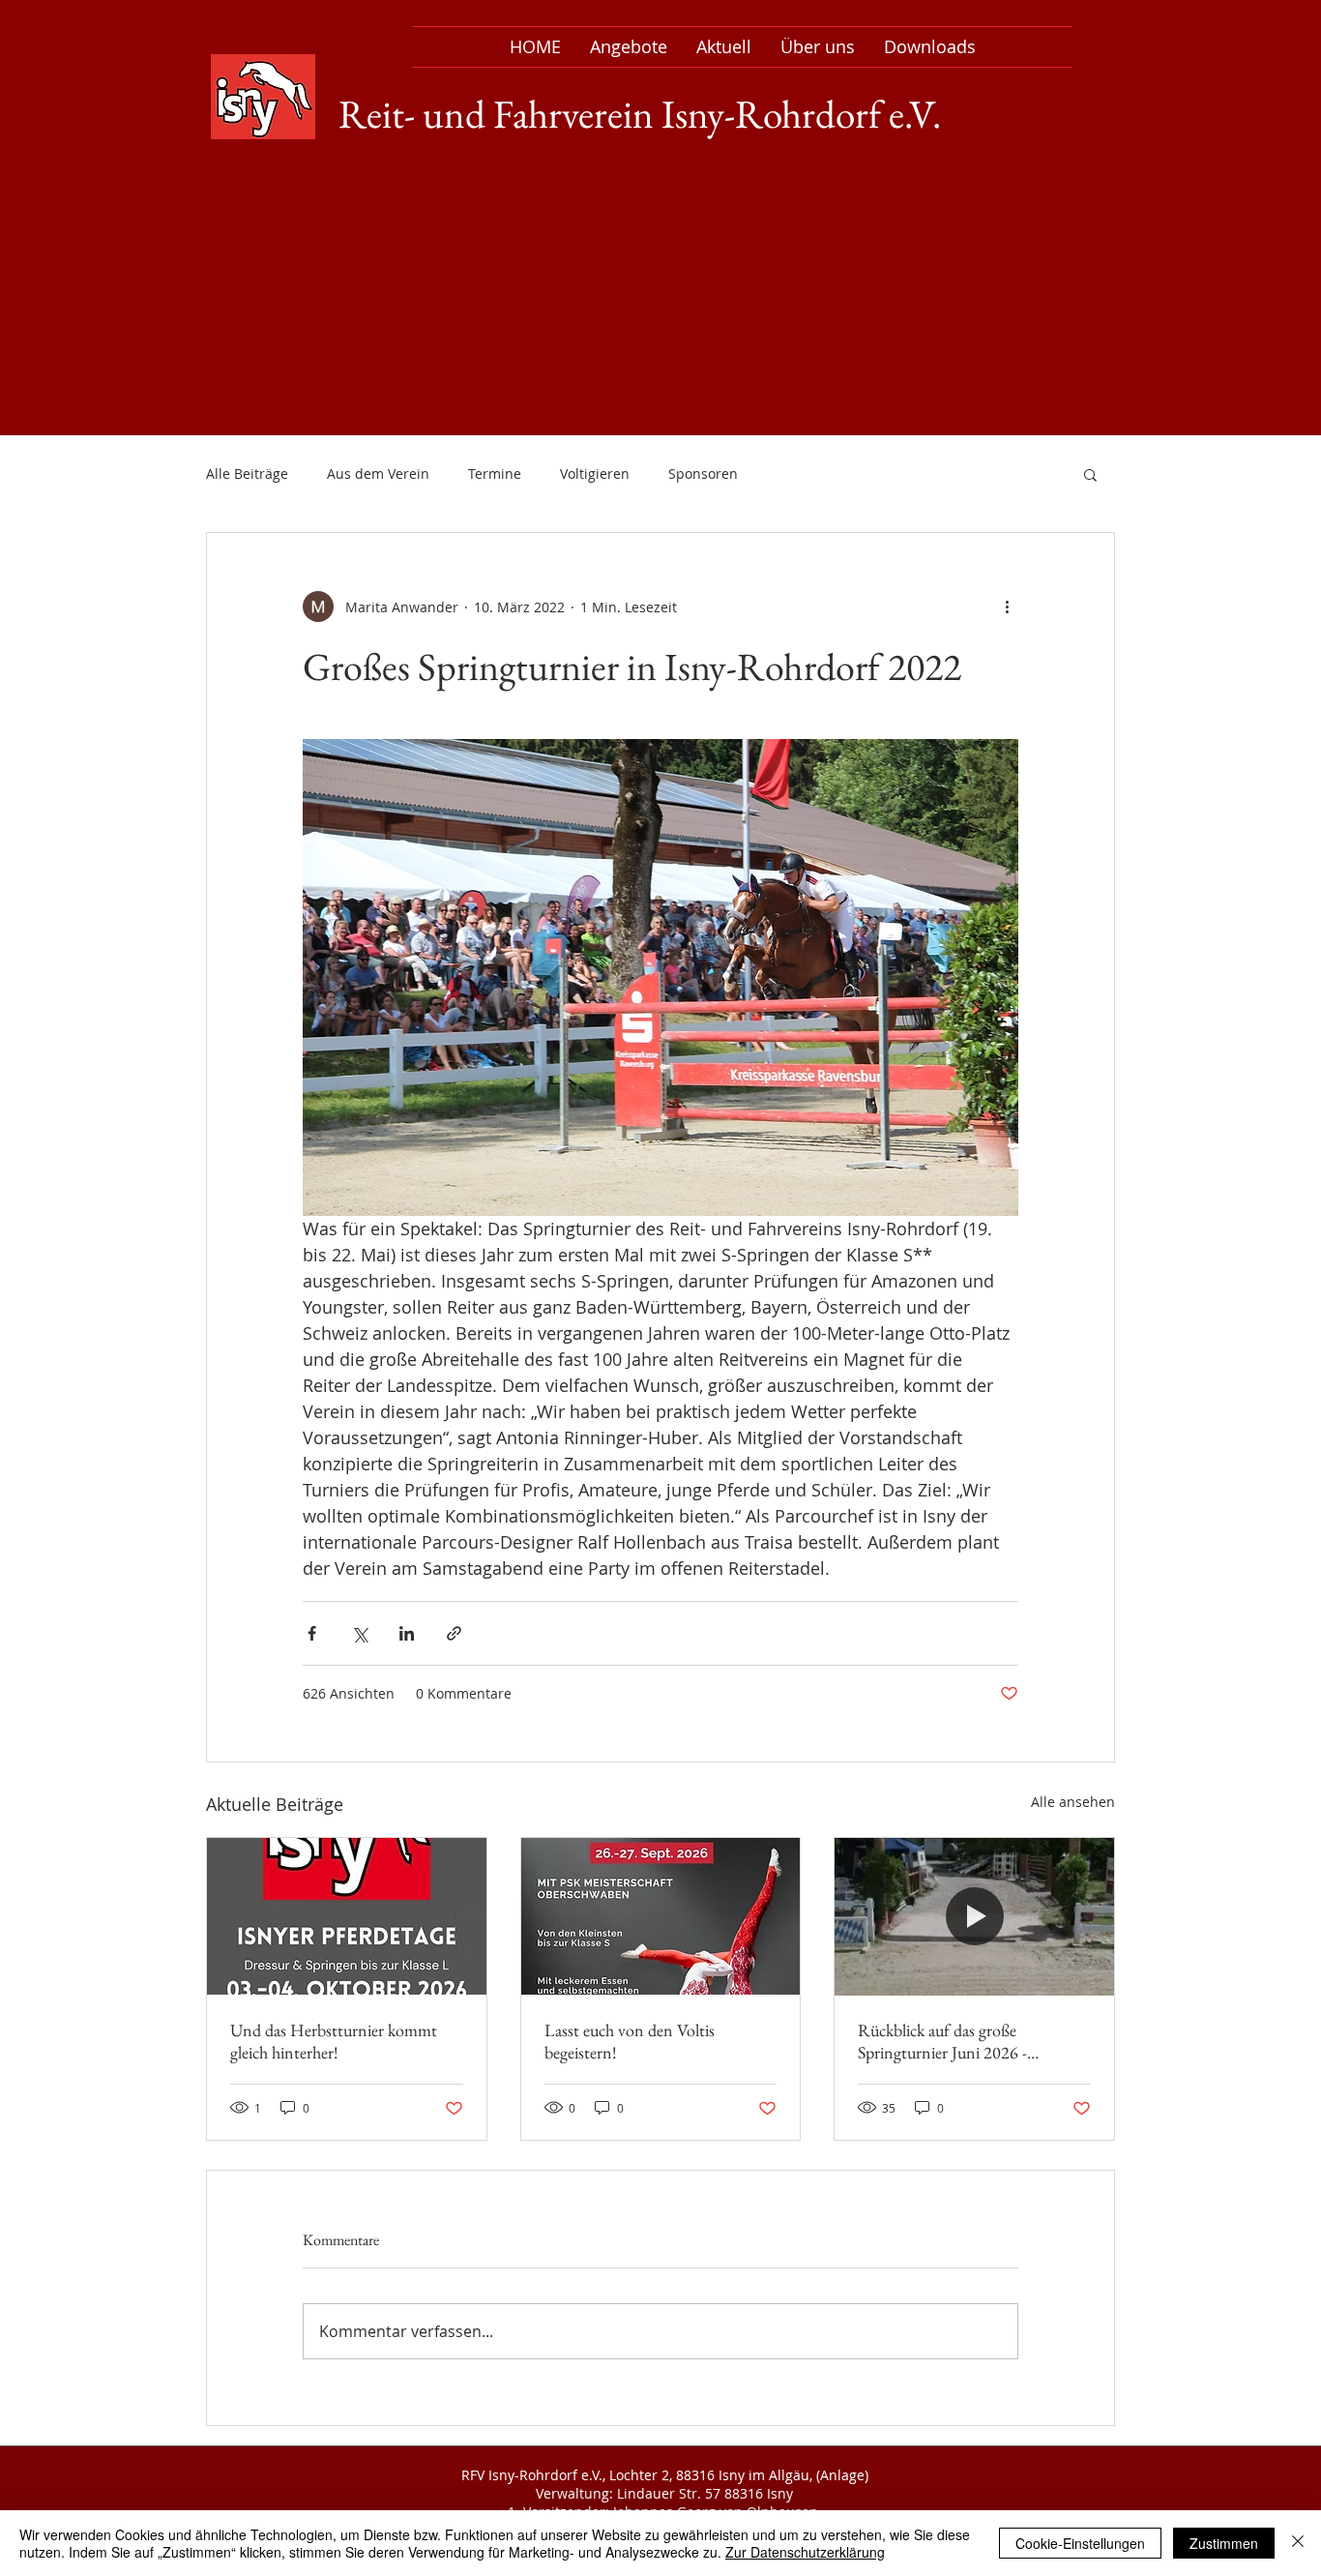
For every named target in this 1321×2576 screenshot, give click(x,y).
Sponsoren (703, 474)
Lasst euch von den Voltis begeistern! (630, 2041)
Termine (495, 474)
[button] (1090, 474)
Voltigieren (595, 474)
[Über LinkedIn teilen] (407, 1633)
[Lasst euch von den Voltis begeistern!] (661, 1916)
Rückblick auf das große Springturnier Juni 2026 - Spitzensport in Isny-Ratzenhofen (971, 2041)
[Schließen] (1298, 2543)
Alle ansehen (1073, 1802)
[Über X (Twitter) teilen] (359, 1633)
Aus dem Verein (378, 474)
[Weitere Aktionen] (1007, 607)
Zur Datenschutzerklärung (805, 2552)
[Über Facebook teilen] (312, 1633)
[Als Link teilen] (454, 1633)
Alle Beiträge (247, 474)
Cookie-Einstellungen (1080, 2543)
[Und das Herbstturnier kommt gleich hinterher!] (347, 1916)
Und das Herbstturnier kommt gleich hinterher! (334, 2041)
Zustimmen (1224, 2543)
